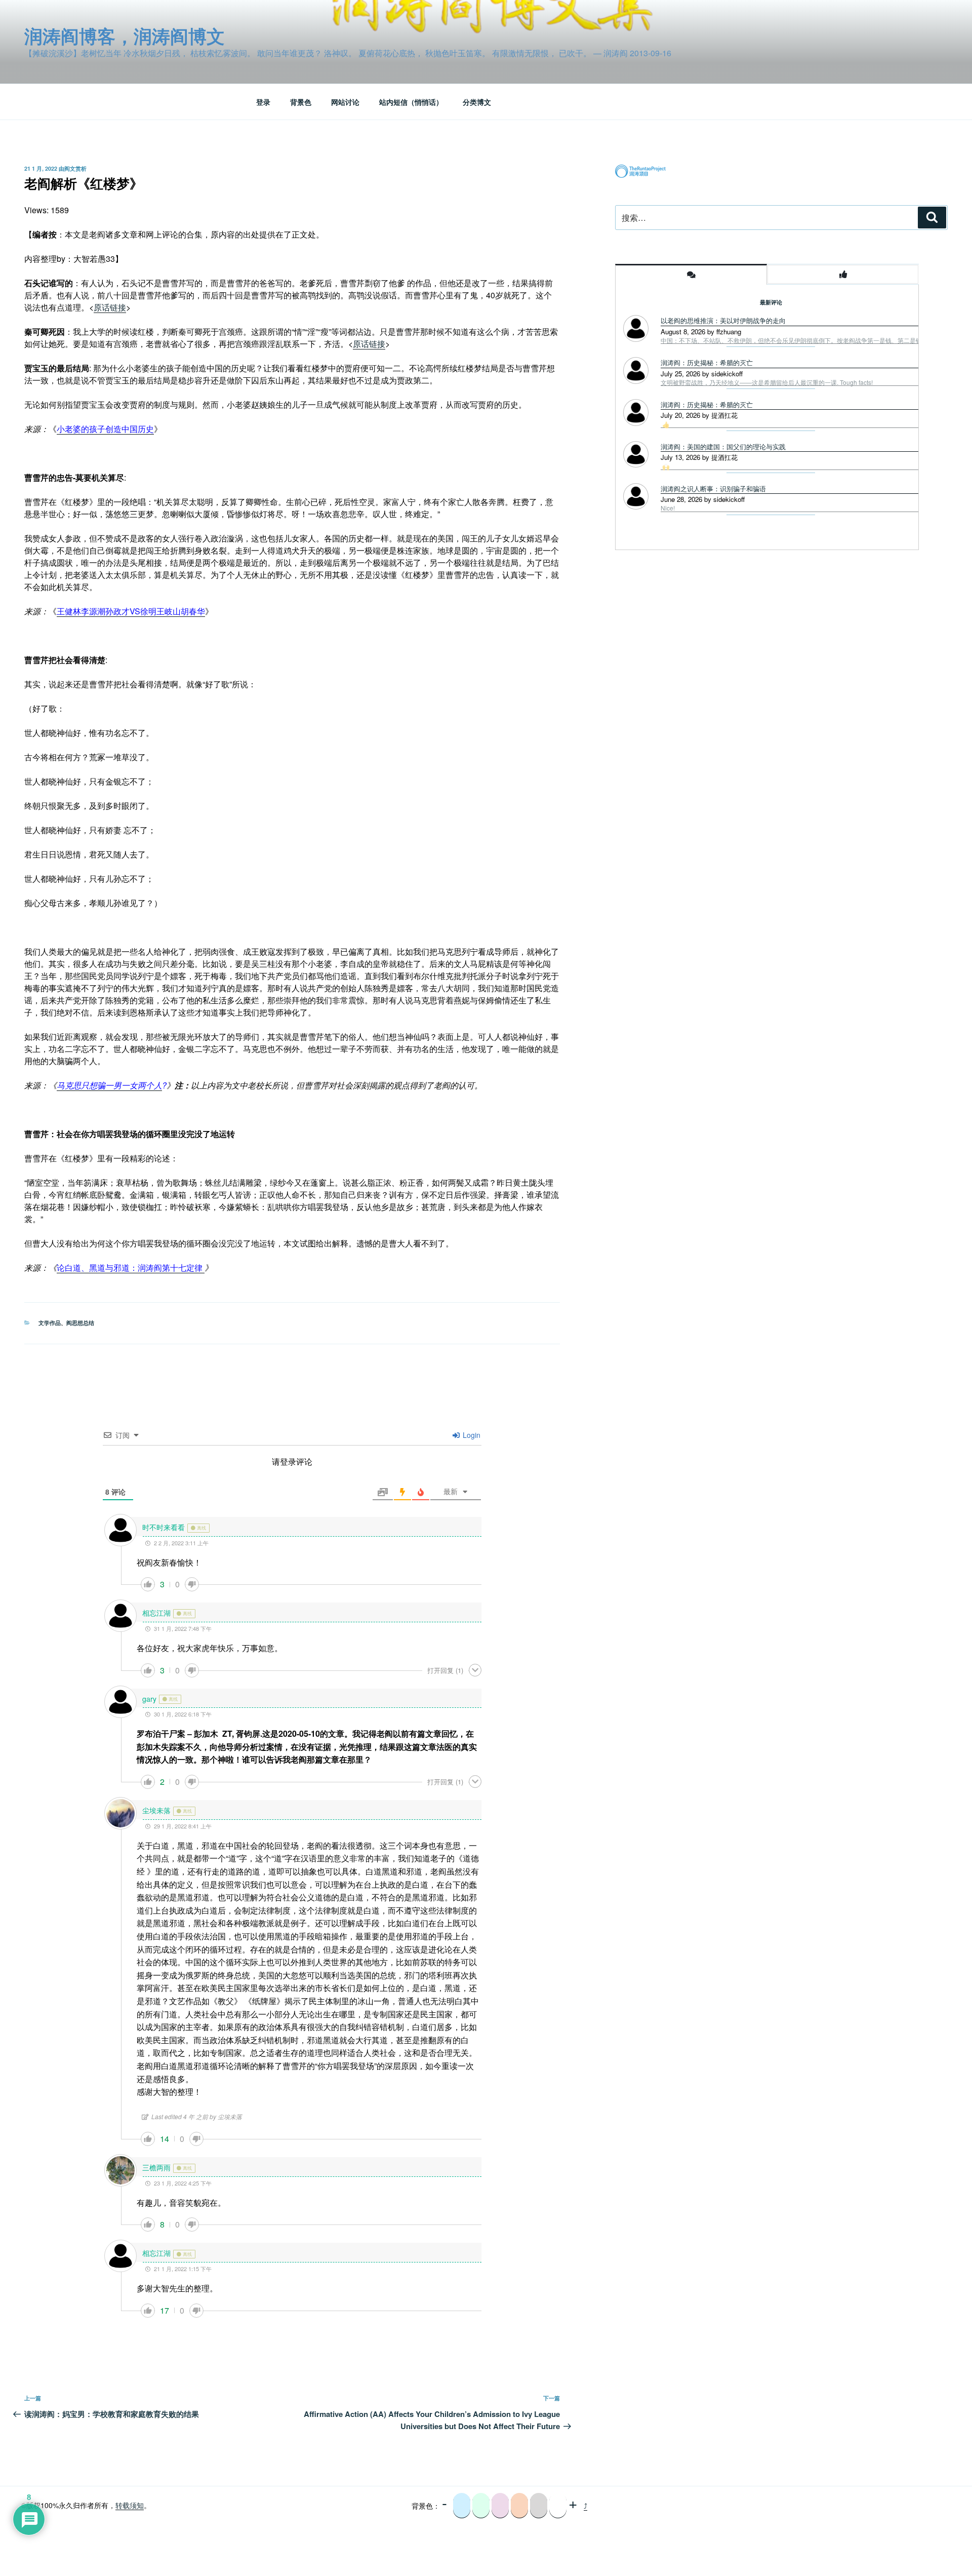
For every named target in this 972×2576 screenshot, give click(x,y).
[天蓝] (462, 2506)
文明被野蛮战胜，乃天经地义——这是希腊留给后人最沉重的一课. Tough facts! (767, 382)
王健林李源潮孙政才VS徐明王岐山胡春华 (131, 611)
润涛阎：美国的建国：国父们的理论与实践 (723, 446)
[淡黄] (519, 2506)
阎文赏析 (75, 168)
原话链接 (110, 307)
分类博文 (477, 102)
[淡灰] (539, 2506)
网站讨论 (345, 102)
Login (471, 1435)
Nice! (668, 508)
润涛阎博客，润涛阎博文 (125, 35)
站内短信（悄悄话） (411, 102)
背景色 (301, 102)
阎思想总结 (80, 1323)
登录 (263, 102)
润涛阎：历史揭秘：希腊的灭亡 (707, 362)
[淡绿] (481, 2506)
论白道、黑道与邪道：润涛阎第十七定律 (131, 1267)
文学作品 (50, 1323)
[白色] (558, 2506)
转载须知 (130, 2505)
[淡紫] (500, 2506)
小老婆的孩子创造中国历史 (105, 429)
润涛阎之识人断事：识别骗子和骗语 (713, 489)
